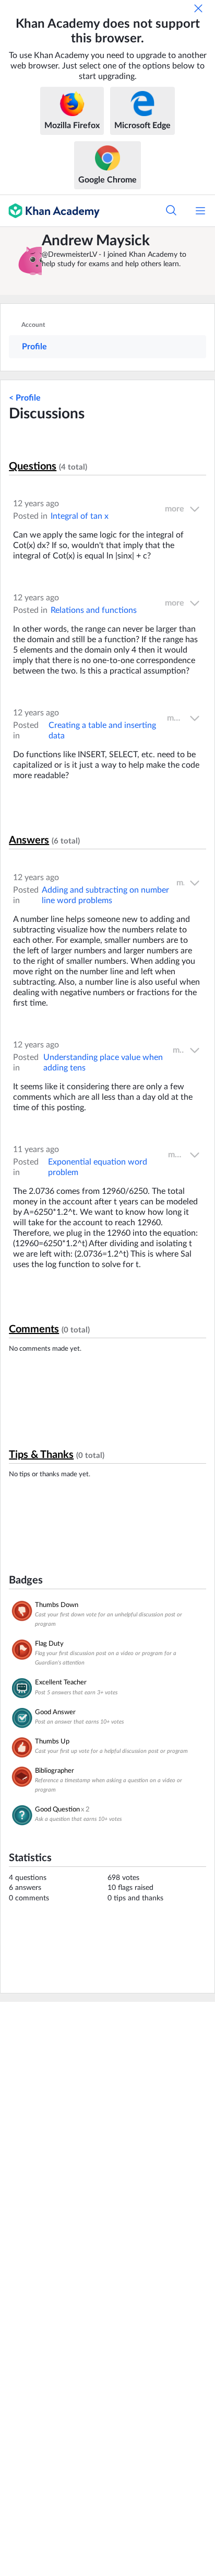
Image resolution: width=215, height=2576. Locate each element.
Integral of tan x (80, 516)
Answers (29, 840)
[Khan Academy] (50, 211)
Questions (33, 466)
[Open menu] (200, 211)
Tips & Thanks (41, 1455)
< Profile (25, 398)
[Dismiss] (198, 8)
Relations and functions (94, 610)
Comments (34, 1329)
